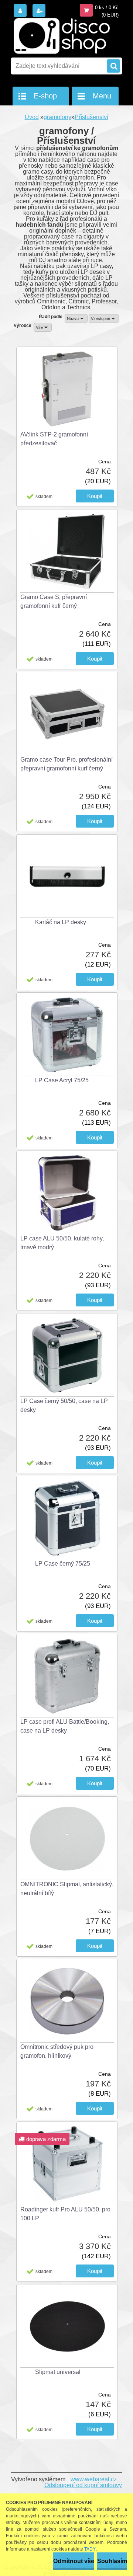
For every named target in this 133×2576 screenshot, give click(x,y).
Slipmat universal (58, 2372)
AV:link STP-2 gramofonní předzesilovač (54, 439)
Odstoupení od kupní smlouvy (83, 2485)
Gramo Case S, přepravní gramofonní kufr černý (54, 601)
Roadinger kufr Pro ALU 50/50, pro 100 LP (65, 2214)
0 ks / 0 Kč (107, 8)
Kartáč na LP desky (61, 922)
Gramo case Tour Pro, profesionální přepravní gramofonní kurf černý (66, 764)
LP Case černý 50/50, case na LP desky (64, 1405)
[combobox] (76, 318)
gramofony (57, 117)
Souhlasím (112, 2561)
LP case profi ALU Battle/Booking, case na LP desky (65, 1726)
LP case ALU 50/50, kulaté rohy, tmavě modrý (62, 1243)
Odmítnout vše (74, 2561)
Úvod (32, 117)
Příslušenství (91, 117)
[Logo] (62, 36)
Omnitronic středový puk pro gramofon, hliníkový (57, 2051)
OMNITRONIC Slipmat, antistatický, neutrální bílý (67, 1889)
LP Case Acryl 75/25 (62, 1080)
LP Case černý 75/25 (63, 1564)
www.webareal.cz (94, 2479)
